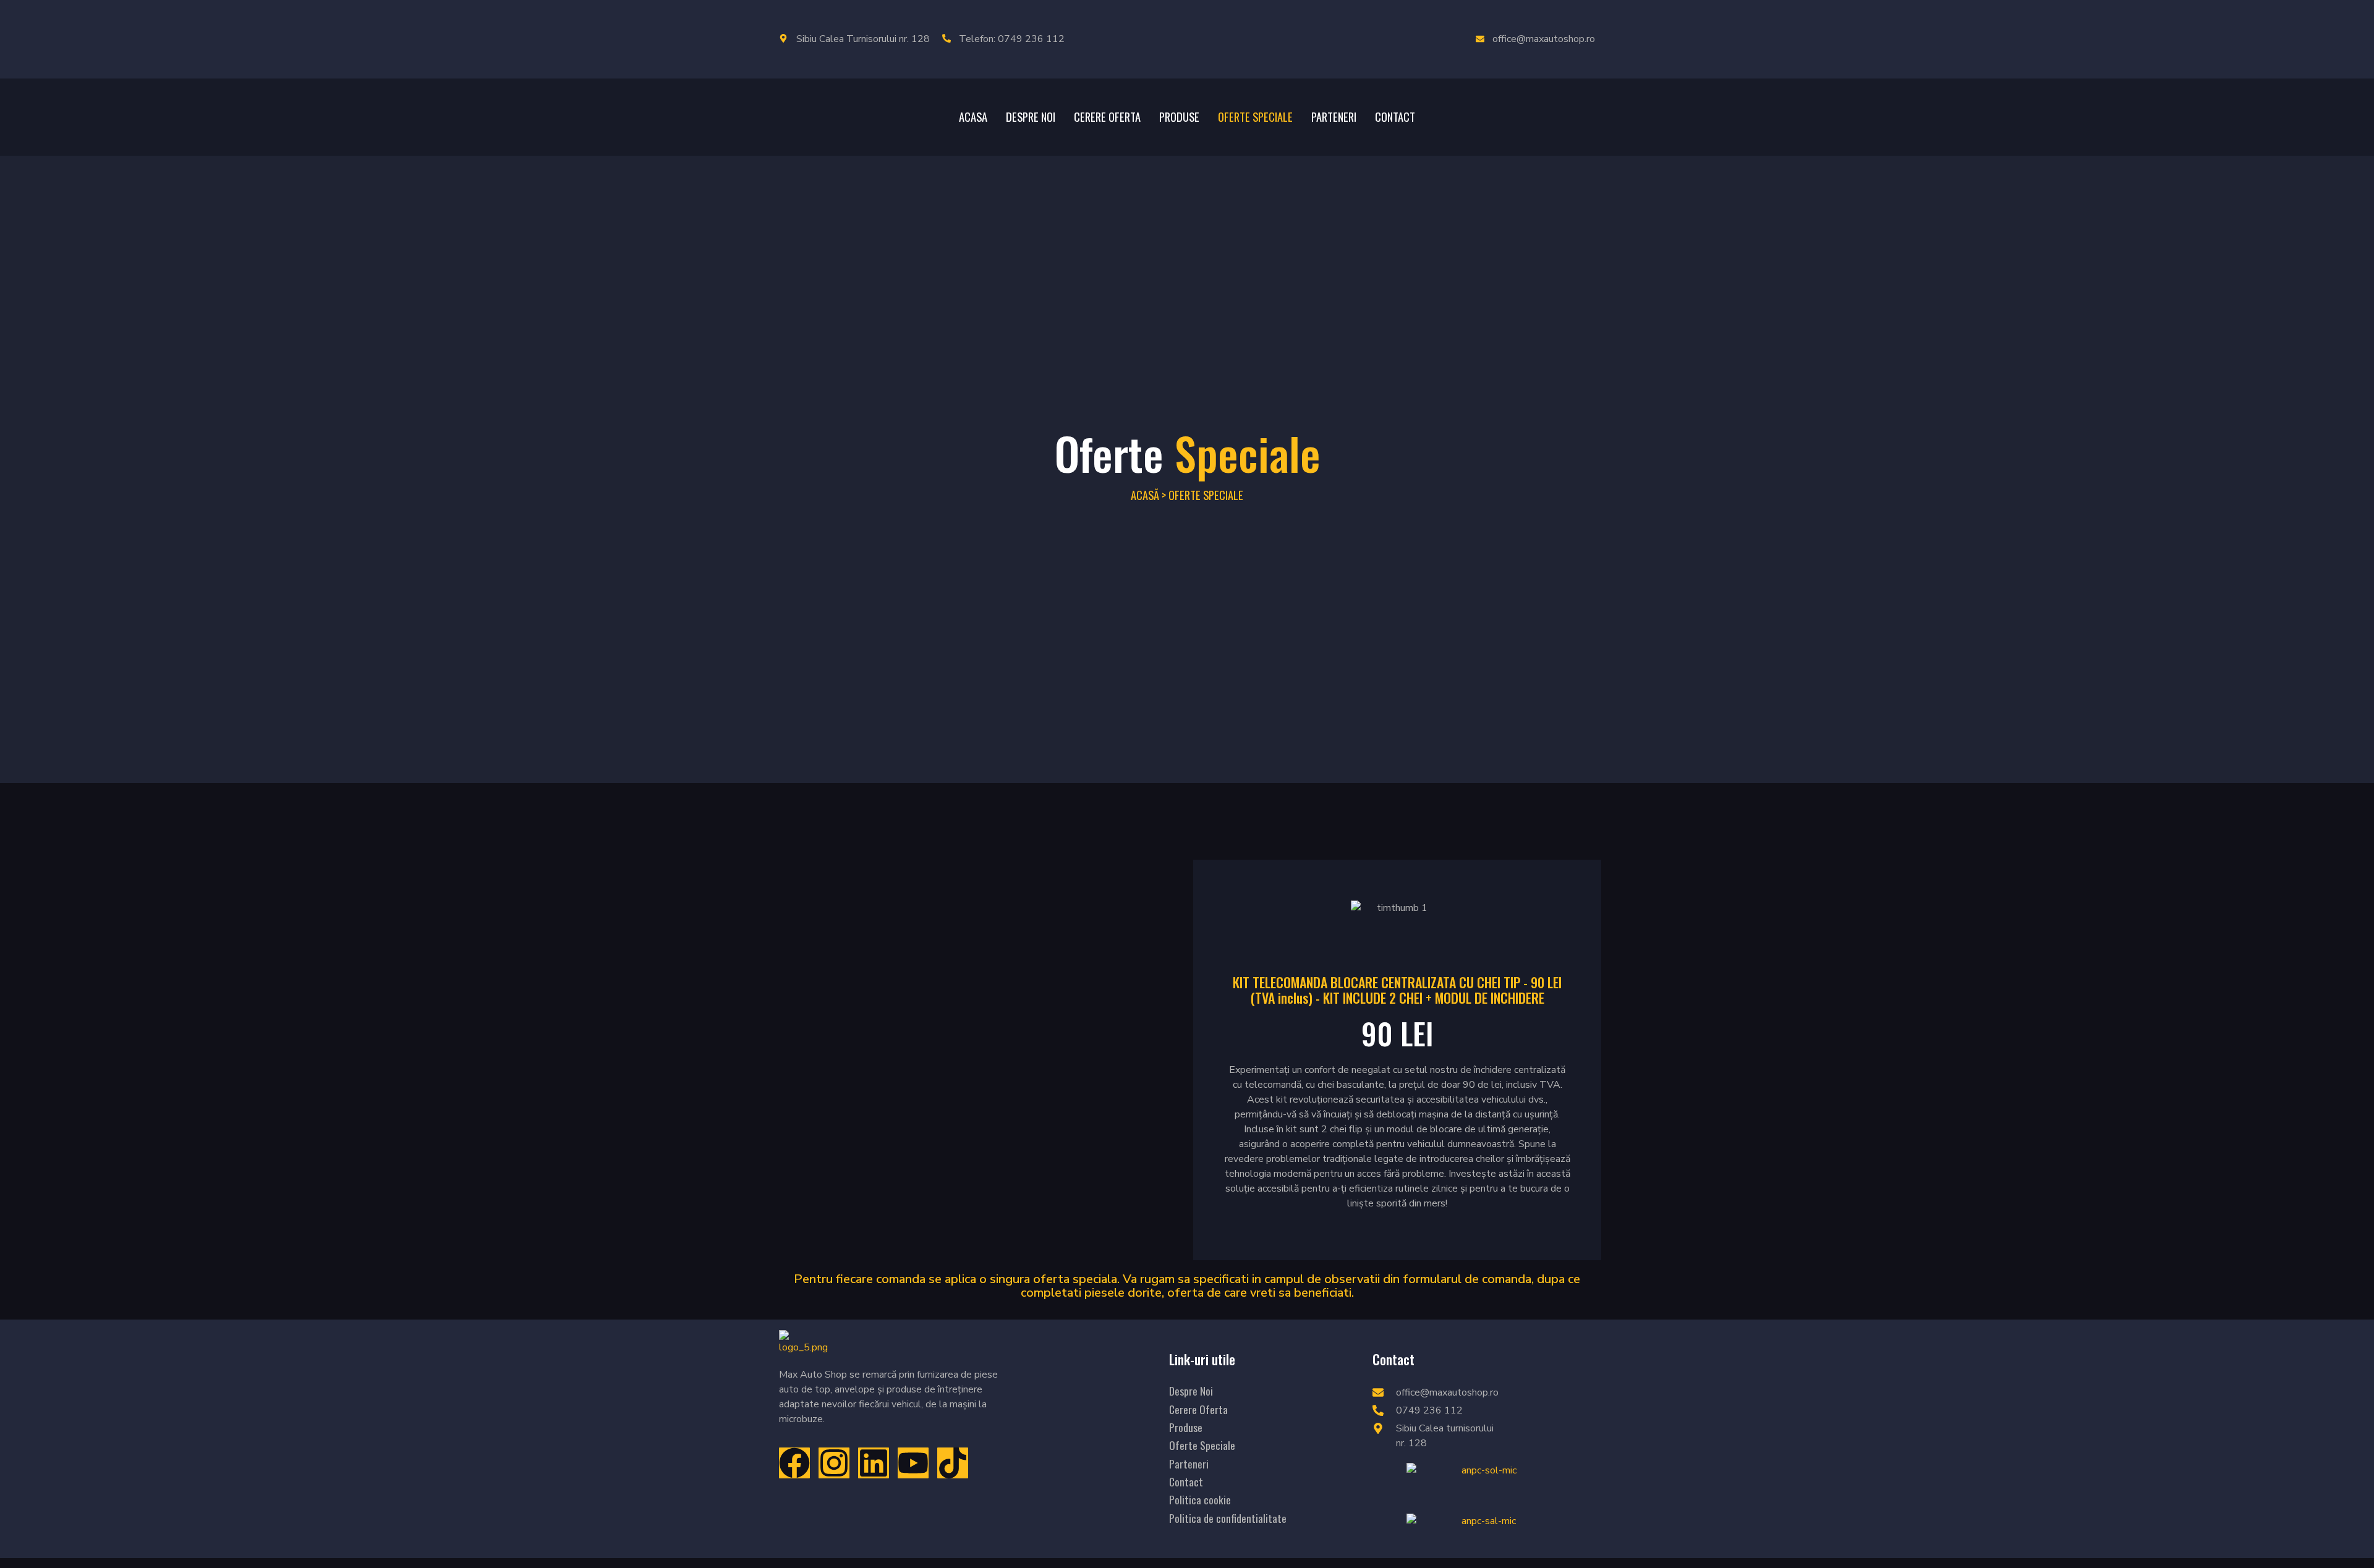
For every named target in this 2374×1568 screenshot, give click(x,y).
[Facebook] (794, 1463)
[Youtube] (913, 1463)
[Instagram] (834, 1463)
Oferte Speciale (1255, 117)
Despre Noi (1031, 117)
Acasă (1145, 495)
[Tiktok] (953, 1463)
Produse (1179, 117)
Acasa (973, 117)
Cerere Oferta (1107, 117)
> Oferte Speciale (1202, 495)
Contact (1395, 117)
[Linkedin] (874, 1463)
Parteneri (1334, 117)
